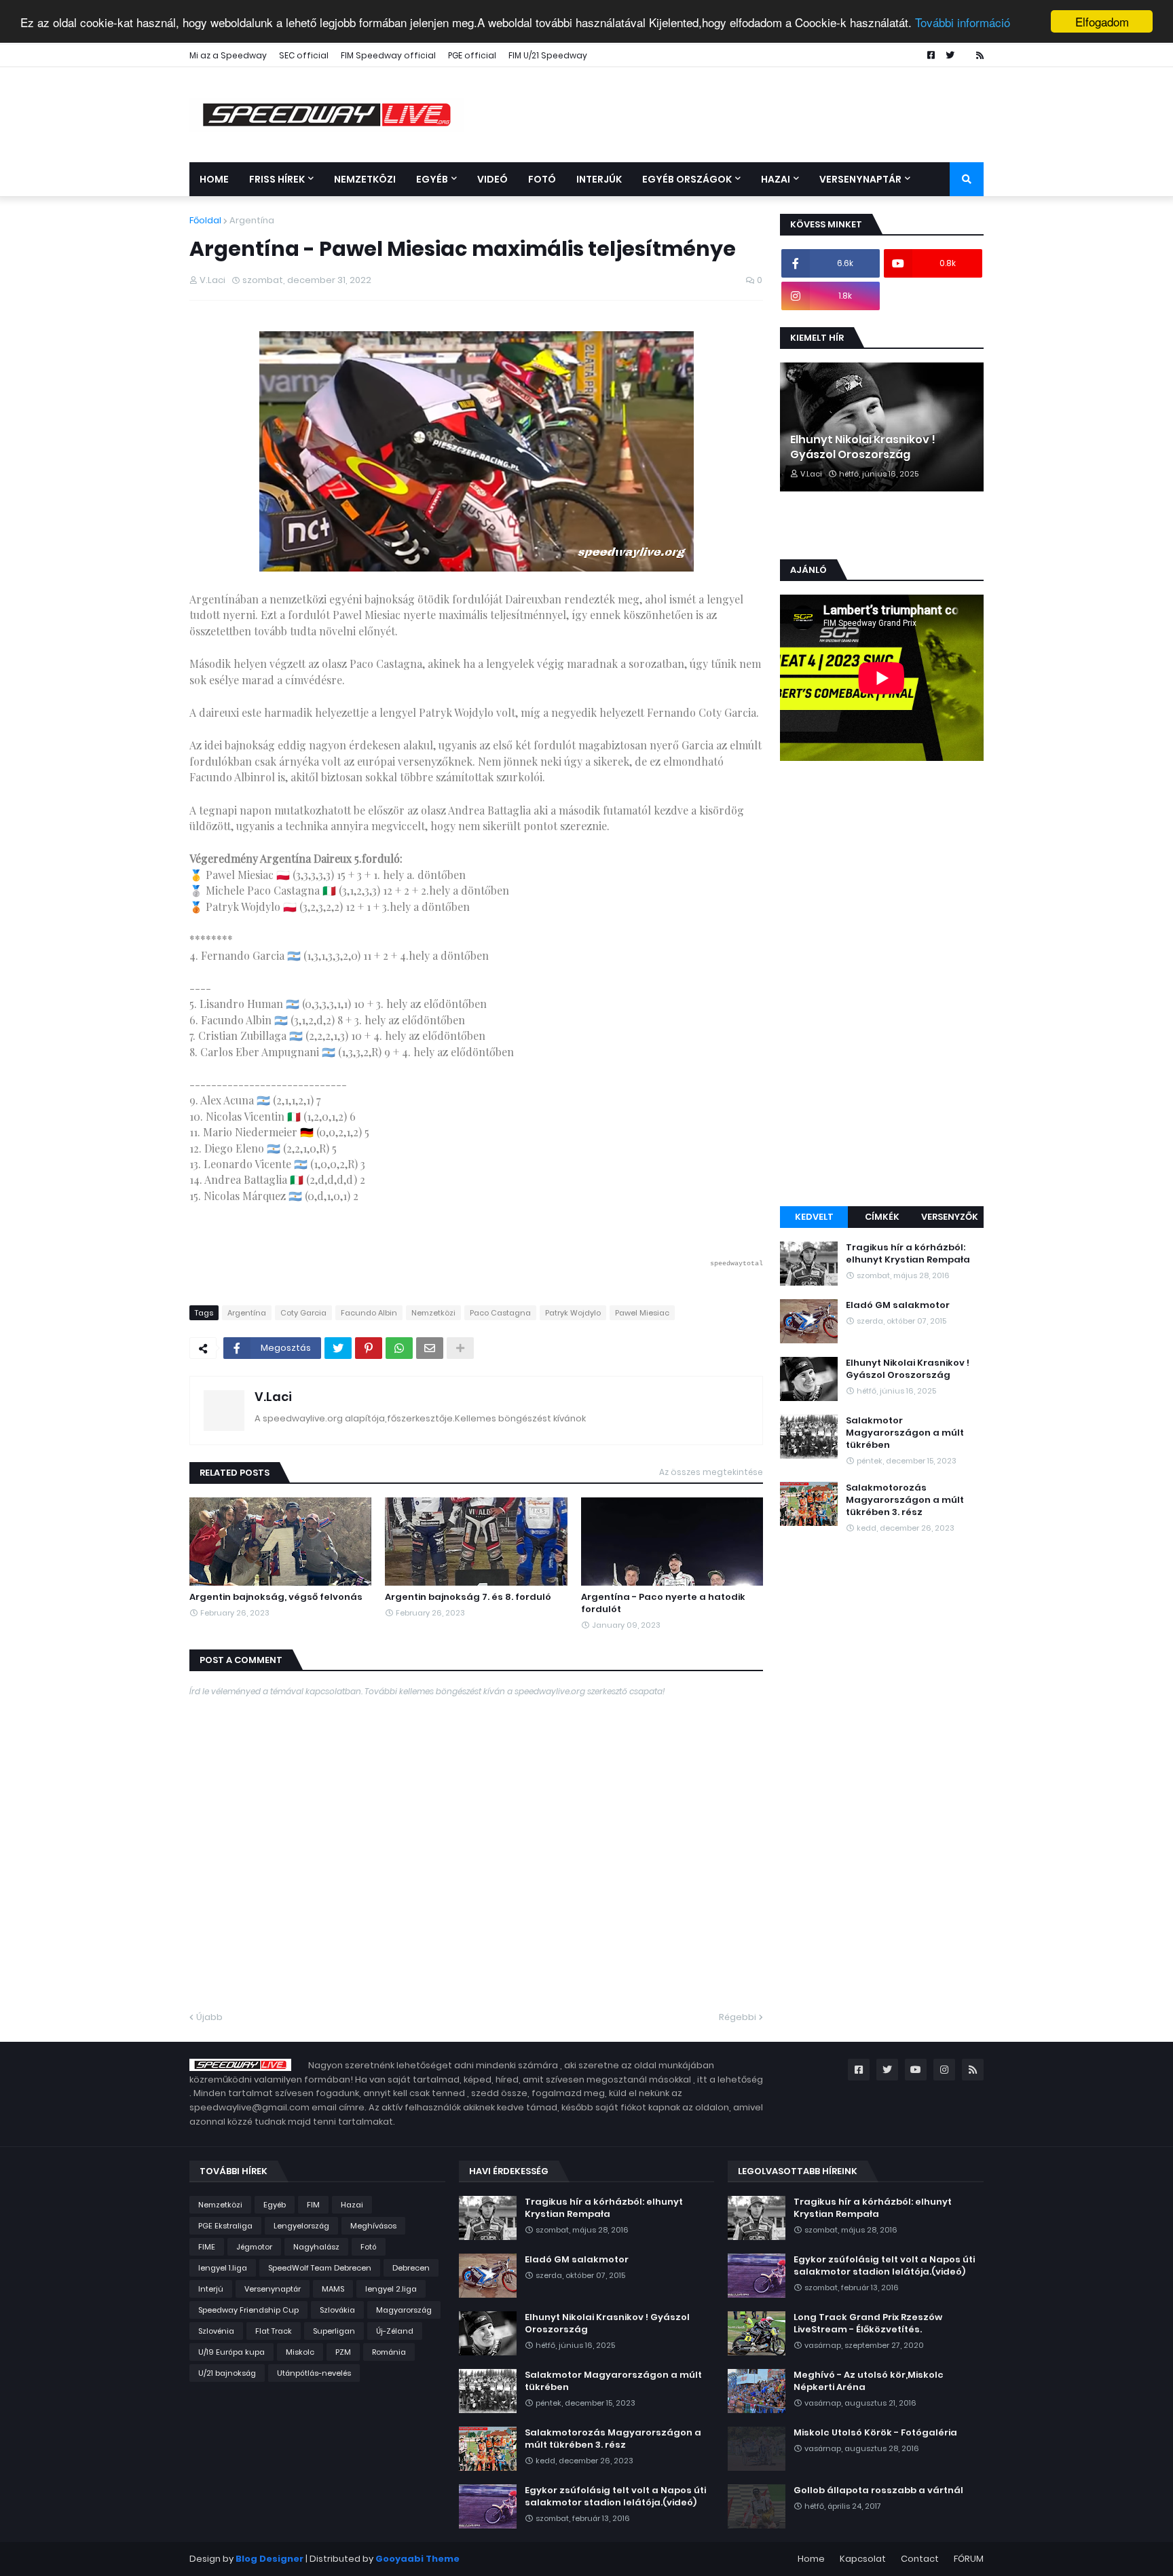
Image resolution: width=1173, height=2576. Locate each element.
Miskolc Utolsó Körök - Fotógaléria (875, 2433)
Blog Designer (269, 2559)
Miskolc (300, 2352)
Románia (389, 2352)
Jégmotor (254, 2247)
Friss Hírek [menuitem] (277, 179)
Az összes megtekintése (711, 1472)
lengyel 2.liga (391, 2289)
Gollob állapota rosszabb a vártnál (878, 2490)
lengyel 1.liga (223, 2268)
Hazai (352, 2205)
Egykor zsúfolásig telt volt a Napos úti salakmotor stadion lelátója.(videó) (615, 2497)
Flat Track (274, 2331)
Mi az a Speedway (228, 55)
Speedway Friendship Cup (248, 2310)
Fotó (369, 2247)
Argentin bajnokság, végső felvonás (276, 1597)
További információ (963, 22)
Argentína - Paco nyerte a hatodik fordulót (663, 1603)
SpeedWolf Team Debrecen (320, 2268)
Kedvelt (814, 1217)
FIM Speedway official (388, 55)
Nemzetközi (433, 1313)
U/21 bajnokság (227, 2373)
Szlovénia (216, 2331)
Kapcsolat (863, 2559)
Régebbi (738, 2017)
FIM (313, 2205)
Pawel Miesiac (642, 1313)
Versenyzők (950, 1217)
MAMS (333, 2289)
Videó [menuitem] (492, 179)
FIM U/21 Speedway (548, 55)
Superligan (334, 2331)
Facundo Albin (369, 1313)
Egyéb (275, 2205)
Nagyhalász (316, 2247)
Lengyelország (301, 2226)
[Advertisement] (882, 986)
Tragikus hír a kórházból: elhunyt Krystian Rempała (908, 1254)
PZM (343, 2352)
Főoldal (205, 220)
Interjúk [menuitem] (599, 179)
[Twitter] (338, 1348)
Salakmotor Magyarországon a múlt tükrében (905, 1433)
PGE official (472, 55)
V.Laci (273, 1397)
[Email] (430, 1348)
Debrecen (411, 2268)
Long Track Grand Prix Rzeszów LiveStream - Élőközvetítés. (868, 2323)
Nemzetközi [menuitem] (365, 179)
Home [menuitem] (214, 179)
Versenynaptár (273, 2289)
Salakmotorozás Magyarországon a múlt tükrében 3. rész (905, 1500)
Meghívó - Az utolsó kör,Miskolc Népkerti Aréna (869, 2381)
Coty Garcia (303, 1313)
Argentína (252, 220)
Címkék (882, 1217)
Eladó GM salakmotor (898, 1305)
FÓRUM (969, 2559)
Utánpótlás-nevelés (314, 2373)
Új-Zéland (395, 2331)
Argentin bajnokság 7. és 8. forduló (468, 1597)
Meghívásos (373, 2226)
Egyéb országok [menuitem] (687, 179)
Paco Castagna (500, 1313)
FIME (207, 2247)
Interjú (211, 2289)
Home (811, 2559)
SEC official (304, 55)
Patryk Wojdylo (573, 1313)
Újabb (209, 2017)
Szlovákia (337, 2310)
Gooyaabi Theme (417, 2559)
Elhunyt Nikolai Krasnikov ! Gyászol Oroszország (863, 447)
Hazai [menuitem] (776, 179)
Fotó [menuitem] (542, 179)
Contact (920, 2559)
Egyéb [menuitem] (432, 179)
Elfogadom (1102, 21)
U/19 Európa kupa (231, 2352)
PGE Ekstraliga (225, 2226)
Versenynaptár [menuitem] (860, 179)
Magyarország (404, 2310)
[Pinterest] (369, 1348)
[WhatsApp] (399, 1348)
